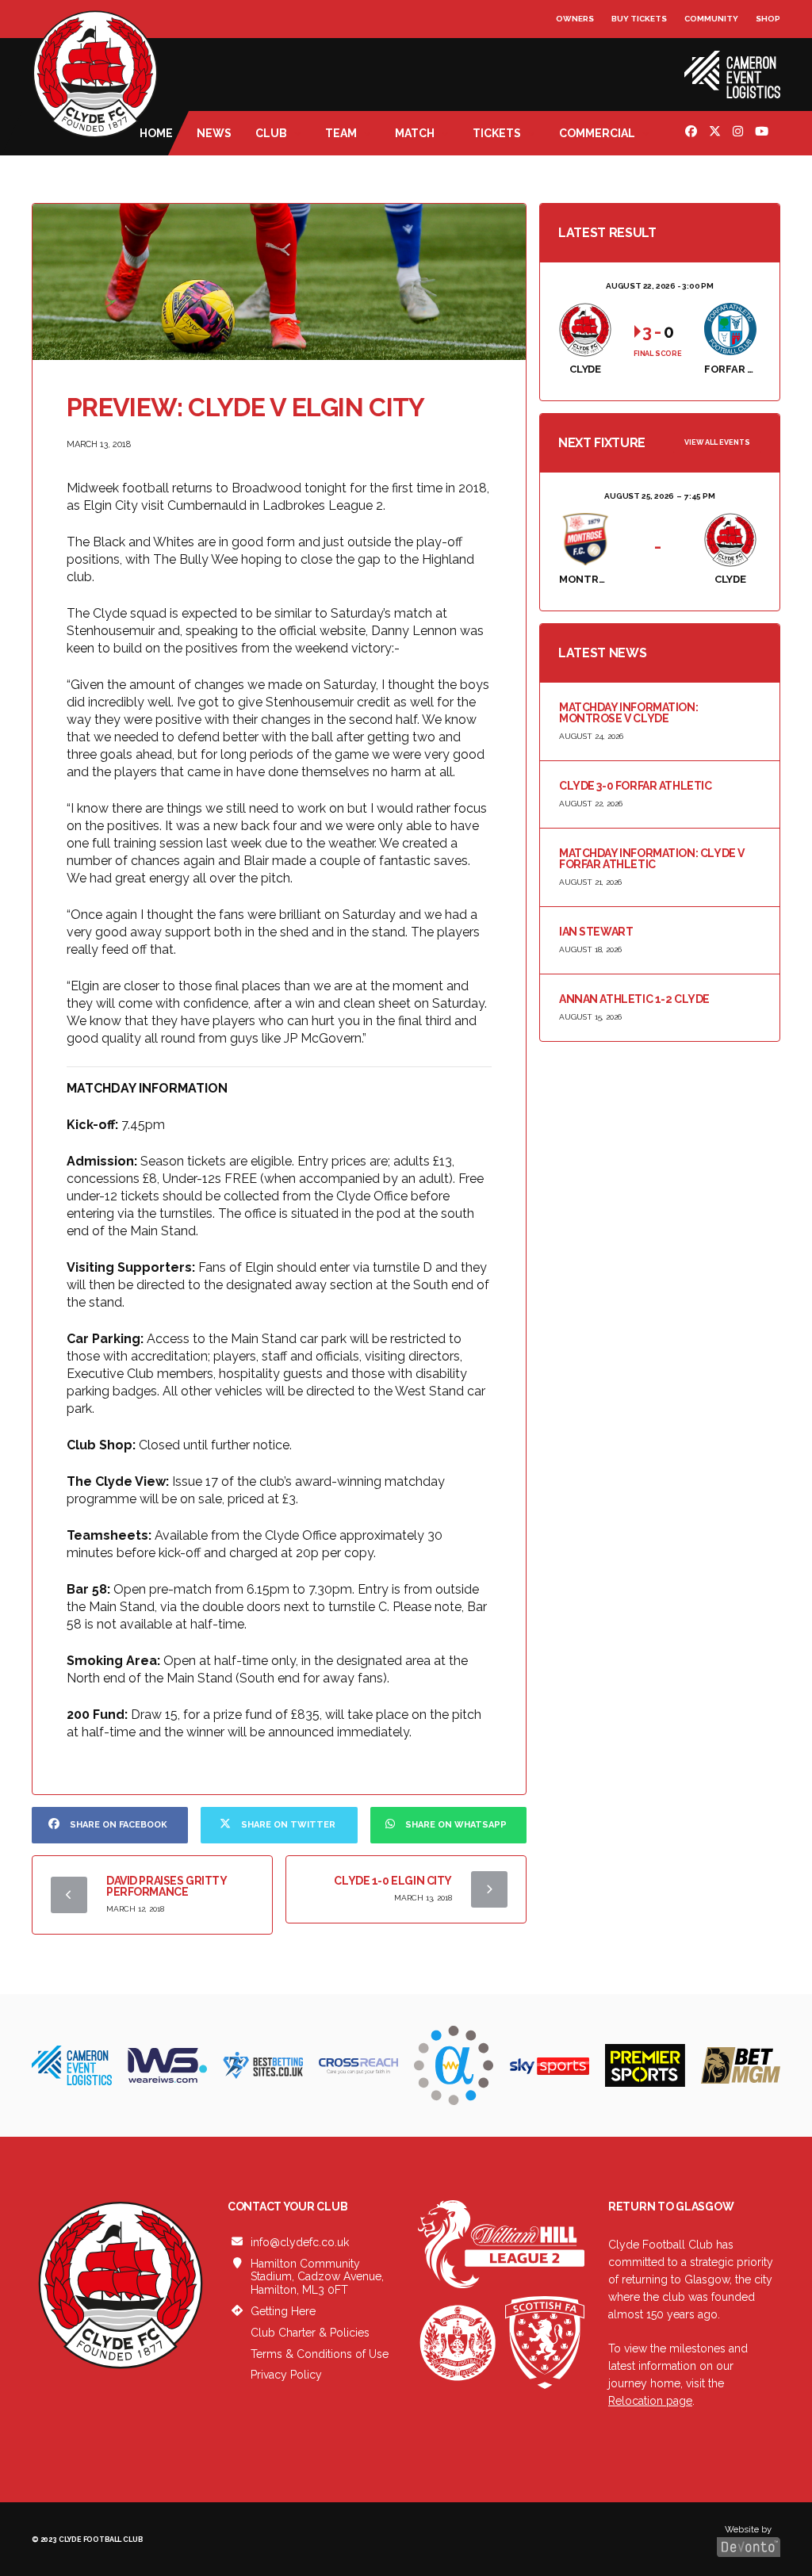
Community (711, 19)
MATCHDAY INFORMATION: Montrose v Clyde (628, 713)
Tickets (497, 133)
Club (271, 133)
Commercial (597, 133)
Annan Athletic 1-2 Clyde (634, 999)
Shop (768, 19)
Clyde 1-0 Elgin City (393, 1881)
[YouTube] (764, 133)
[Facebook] (693, 133)
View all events (717, 442)
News (214, 133)
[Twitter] (717, 133)
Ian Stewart (596, 932)
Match (415, 133)
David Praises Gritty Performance (167, 1886)
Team (341, 133)
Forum (572, 51)
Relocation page (650, 2401)
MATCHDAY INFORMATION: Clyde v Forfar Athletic (652, 859)
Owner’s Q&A (587, 63)
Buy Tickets (639, 19)
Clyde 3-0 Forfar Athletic (636, 786)
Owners (575, 19)
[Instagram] (740, 133)
